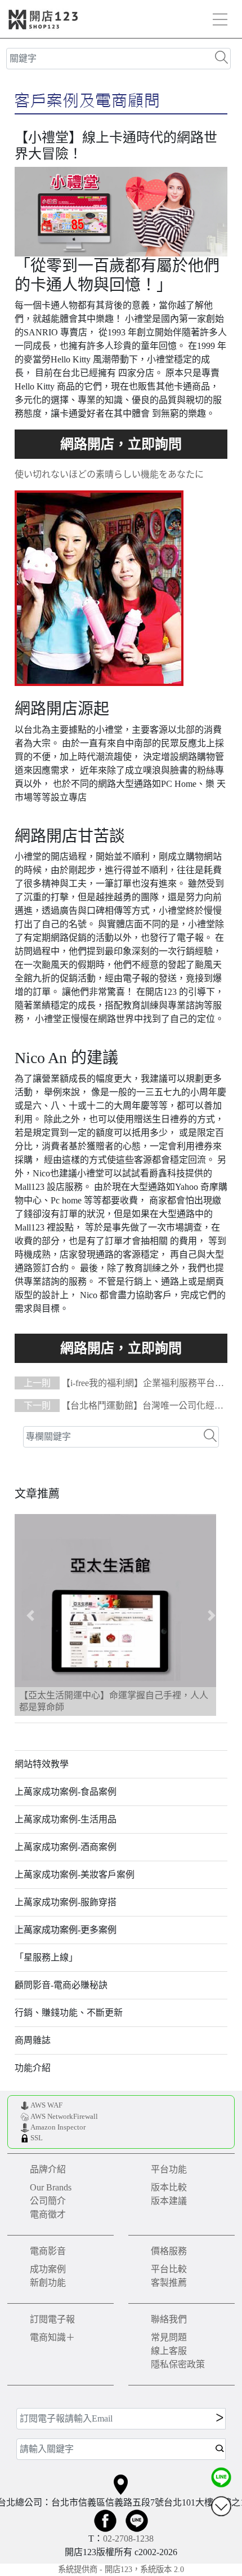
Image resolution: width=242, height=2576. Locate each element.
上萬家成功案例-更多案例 (66, 1930)
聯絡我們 (169, 2319)
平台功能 (169, 2169)
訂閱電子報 (52, 2319)
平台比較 (169, 2269)
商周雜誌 (33, 2040)
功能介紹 (33, 2068)
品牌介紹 (48, 2169)
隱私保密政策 (178, 2364)
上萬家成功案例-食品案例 (66, 1792)
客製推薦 (169, 2283)
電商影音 (48, 2251)
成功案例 (48, 2269)
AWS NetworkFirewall (64, 2117)
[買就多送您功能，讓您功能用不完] (121, 444)
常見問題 (169, 2337)
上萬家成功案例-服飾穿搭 (66, 1902)
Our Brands (51, 2187)
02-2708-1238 (128, 2539)
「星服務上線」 (46, 1957)
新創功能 (48, 2283)
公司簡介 (48, 2201)
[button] (31, 1615)
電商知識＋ (52, 2337)
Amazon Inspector (58, 2127)
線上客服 (169, 2351)
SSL (37, 2138)
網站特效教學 (42, 1764)
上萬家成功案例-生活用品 (66, 1819)
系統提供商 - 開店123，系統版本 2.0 (121, 2569)
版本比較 (169, 2187)
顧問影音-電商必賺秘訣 (61, 1985)
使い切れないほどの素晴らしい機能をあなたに (109, 474)
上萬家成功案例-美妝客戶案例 (75, 1875)
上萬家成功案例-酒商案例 (66, 1847)
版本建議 (169, 2201)
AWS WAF (46, 2105)
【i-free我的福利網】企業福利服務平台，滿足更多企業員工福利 (119, 1384)
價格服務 (169, 2251)
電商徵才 (48, 2214)
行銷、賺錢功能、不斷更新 (69, 2013)
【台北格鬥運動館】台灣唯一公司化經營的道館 (119, 1407)
